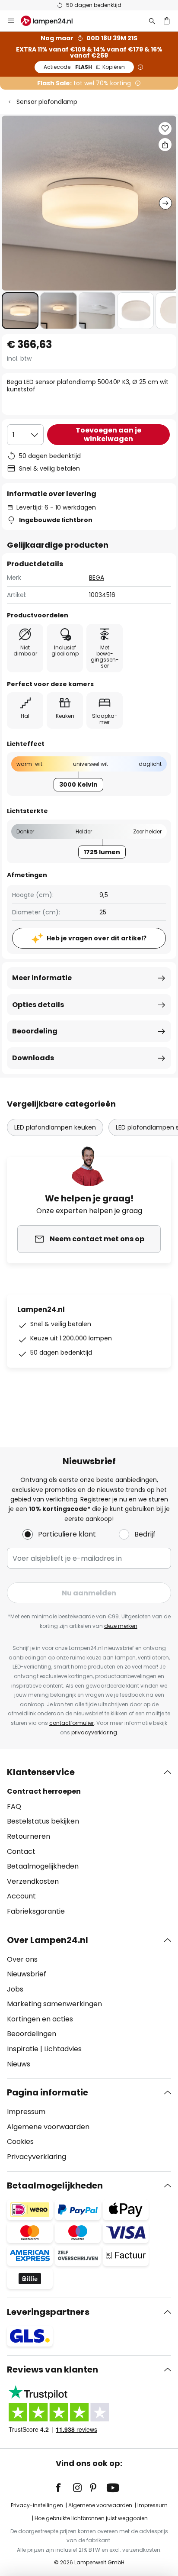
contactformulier (72, 1723)
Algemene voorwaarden (48, 2127)
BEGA (97, 578)
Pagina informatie (48, 2092)
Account (21, 1896)
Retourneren (29, 1836)
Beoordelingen (32, 2034)
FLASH (84, 67)
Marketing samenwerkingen (54, 2004)
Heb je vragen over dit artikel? (97, 938)
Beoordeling (35, 1031)
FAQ (14, 1806)
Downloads (33, 1058)
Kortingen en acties (40, 2019)
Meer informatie (42, 978)
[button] (20, 311)
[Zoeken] (152, 21)
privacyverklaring (94, 1732)
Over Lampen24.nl (48, 1940)
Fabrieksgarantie (36, 1911)
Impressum (26, 2112)
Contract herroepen (44, 1791)
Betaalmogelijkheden (43, 1866)
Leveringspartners (48, 2312)
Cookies (20, 2142)
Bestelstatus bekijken (43, 1821)
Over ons (22, 1959)
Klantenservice (41, 1772)
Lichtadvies (63, 2049)
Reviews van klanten (52, 2369)
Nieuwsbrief (27, 1974)
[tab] (89, 1842)
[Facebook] (64, 2488)
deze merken (121, 1626)
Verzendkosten (33, 1881)
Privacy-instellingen (37, 2505)
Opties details (38, 1005)
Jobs (15, 1989)
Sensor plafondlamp (47, 102)
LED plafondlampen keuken (55, 1127)
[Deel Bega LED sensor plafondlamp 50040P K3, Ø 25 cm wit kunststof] (165, 145)
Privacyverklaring (37, 2157)
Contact (21, 1851)
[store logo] (52, 21)
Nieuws (19, 2064)
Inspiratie (23, 2049)
